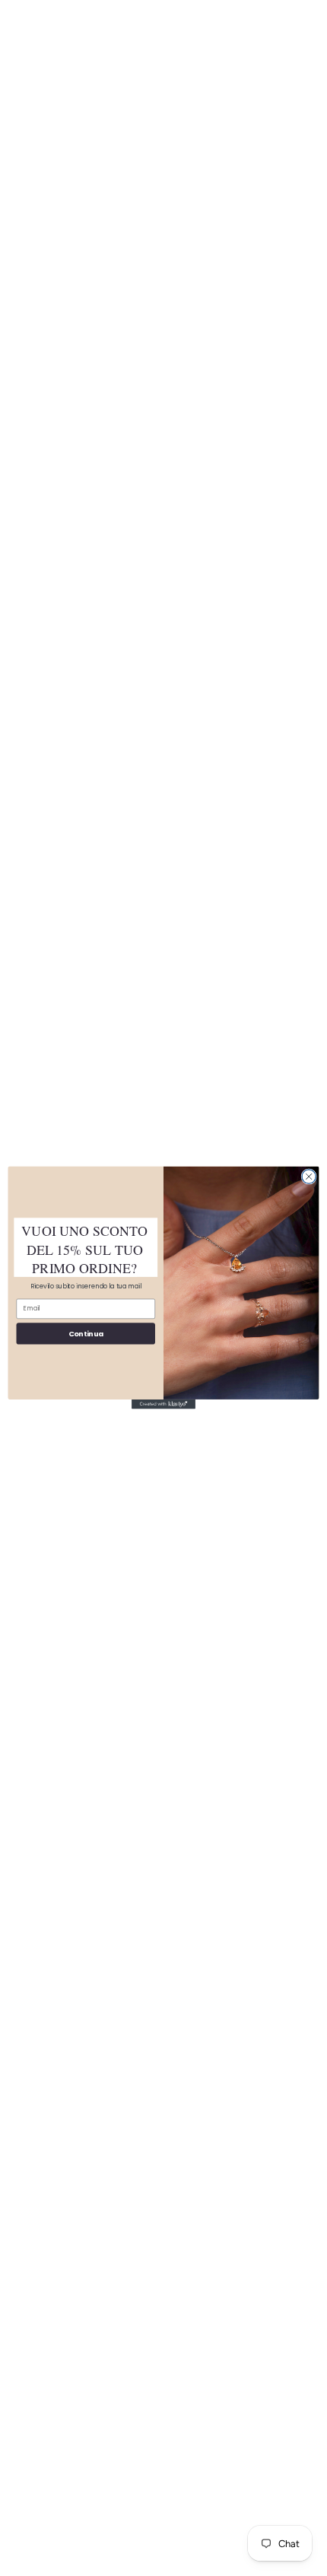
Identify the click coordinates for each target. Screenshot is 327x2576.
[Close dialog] (309, 1177)
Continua (86, 1334)
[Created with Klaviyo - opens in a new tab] (163, 1404)
